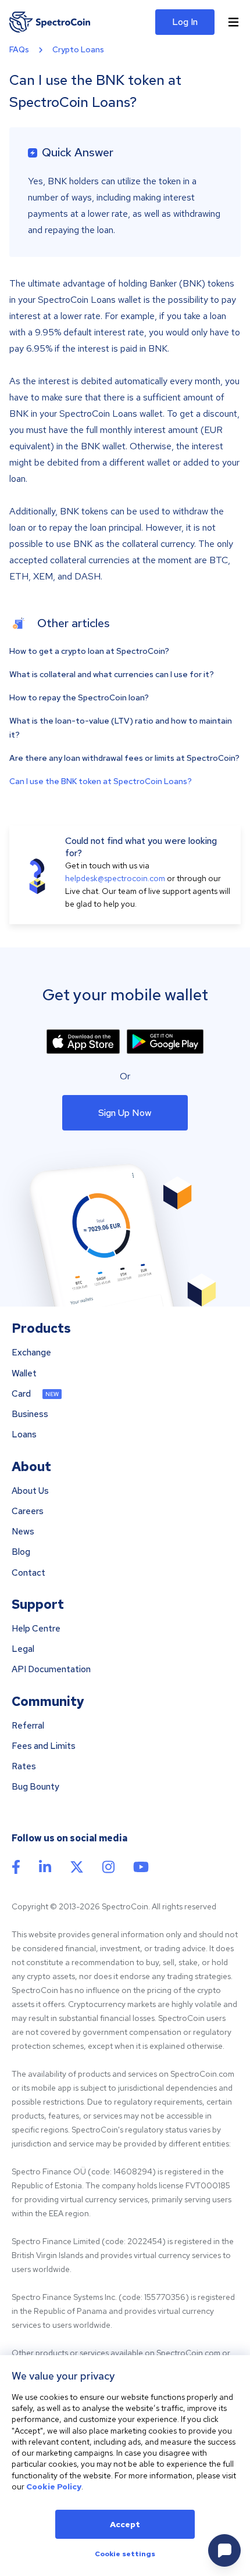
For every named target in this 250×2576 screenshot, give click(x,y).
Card (21, 1394)
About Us (30, 1491)
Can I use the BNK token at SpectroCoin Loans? (101, 781)
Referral (28, 1726)
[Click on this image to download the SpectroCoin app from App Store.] (83, 1042)
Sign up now (125, 1113)
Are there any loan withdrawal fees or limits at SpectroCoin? (124, 758)
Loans (24, 1435)
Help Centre (36, 1629)
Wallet (24, 1374)
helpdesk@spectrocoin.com (115, 878)
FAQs (19, 49)
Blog (21, 1552)
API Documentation (51, 1670)
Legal (23, 1649)
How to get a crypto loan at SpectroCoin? (89, 651)
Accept (125, 2524)
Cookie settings (125, 2554)
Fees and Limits (44, 1746)
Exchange (31, 1353)
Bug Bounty (35, 1787)
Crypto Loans (78, 49)
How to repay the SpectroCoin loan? (79, 697)
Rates (24, 1767)
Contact (28, 1573)
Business (30, 1414)
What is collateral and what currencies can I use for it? (112, 674)
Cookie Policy (54, 2486)
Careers (28, 1511)
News (23, 1532)
